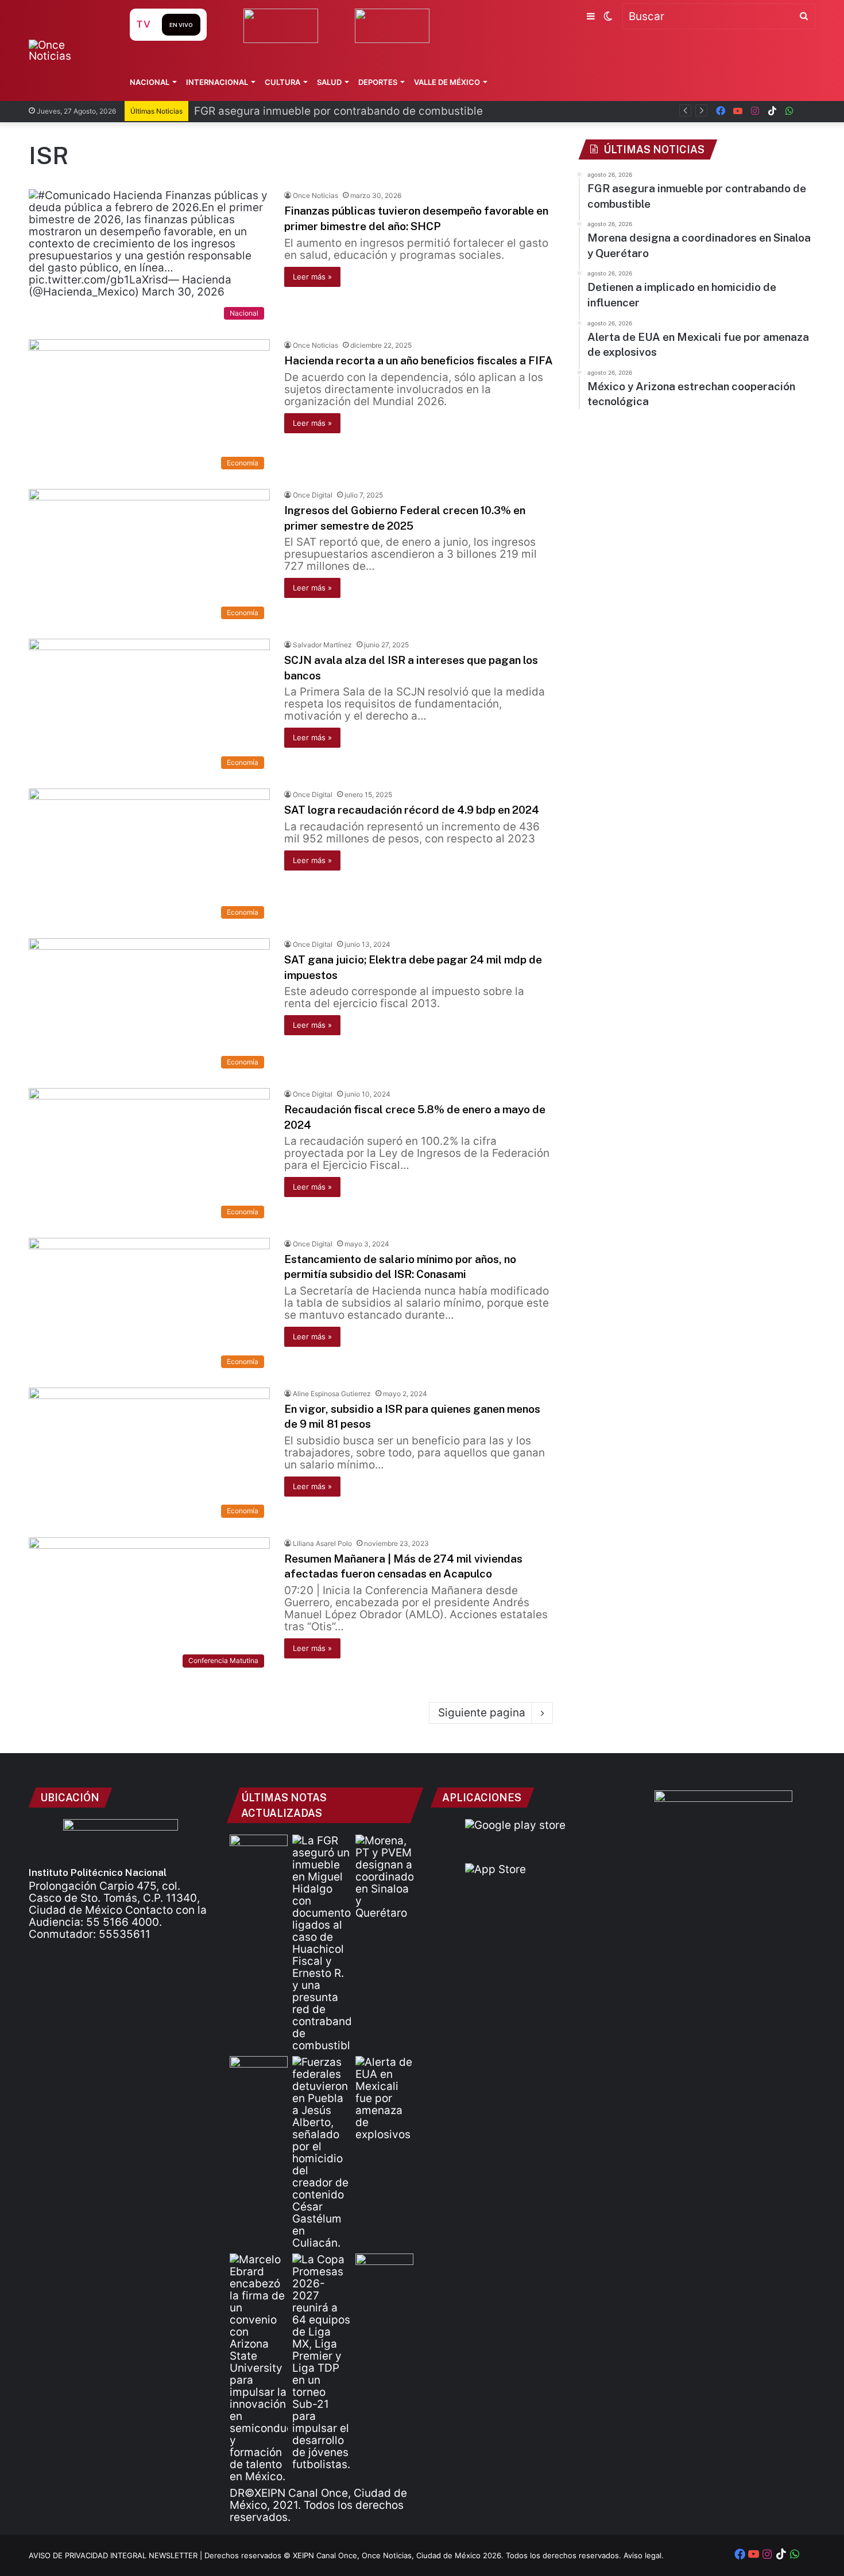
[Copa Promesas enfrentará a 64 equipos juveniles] (321, 2362)
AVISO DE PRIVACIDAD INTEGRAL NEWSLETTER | (117, 2555)
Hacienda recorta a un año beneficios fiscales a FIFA (419, 360)
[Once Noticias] (68, 50)
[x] (807, 111)
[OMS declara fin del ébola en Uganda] (384, 2270)
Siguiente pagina (482, 1713)
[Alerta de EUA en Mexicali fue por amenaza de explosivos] (384, 2098)
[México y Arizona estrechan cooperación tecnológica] (259, 2368)
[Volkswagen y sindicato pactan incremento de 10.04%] (259, 2072)
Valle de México (447, 82)
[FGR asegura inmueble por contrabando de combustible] (321, 1943)
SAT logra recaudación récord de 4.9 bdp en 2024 (412, 810)
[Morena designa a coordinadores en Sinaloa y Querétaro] (384, 1877)
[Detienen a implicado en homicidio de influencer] (321, 2153)
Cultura (282, 82)
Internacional (217, 82)
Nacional (150, 82)
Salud (329, 82)
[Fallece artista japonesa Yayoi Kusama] (259, 1851)
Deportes (378, 82)
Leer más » (312, 277)
